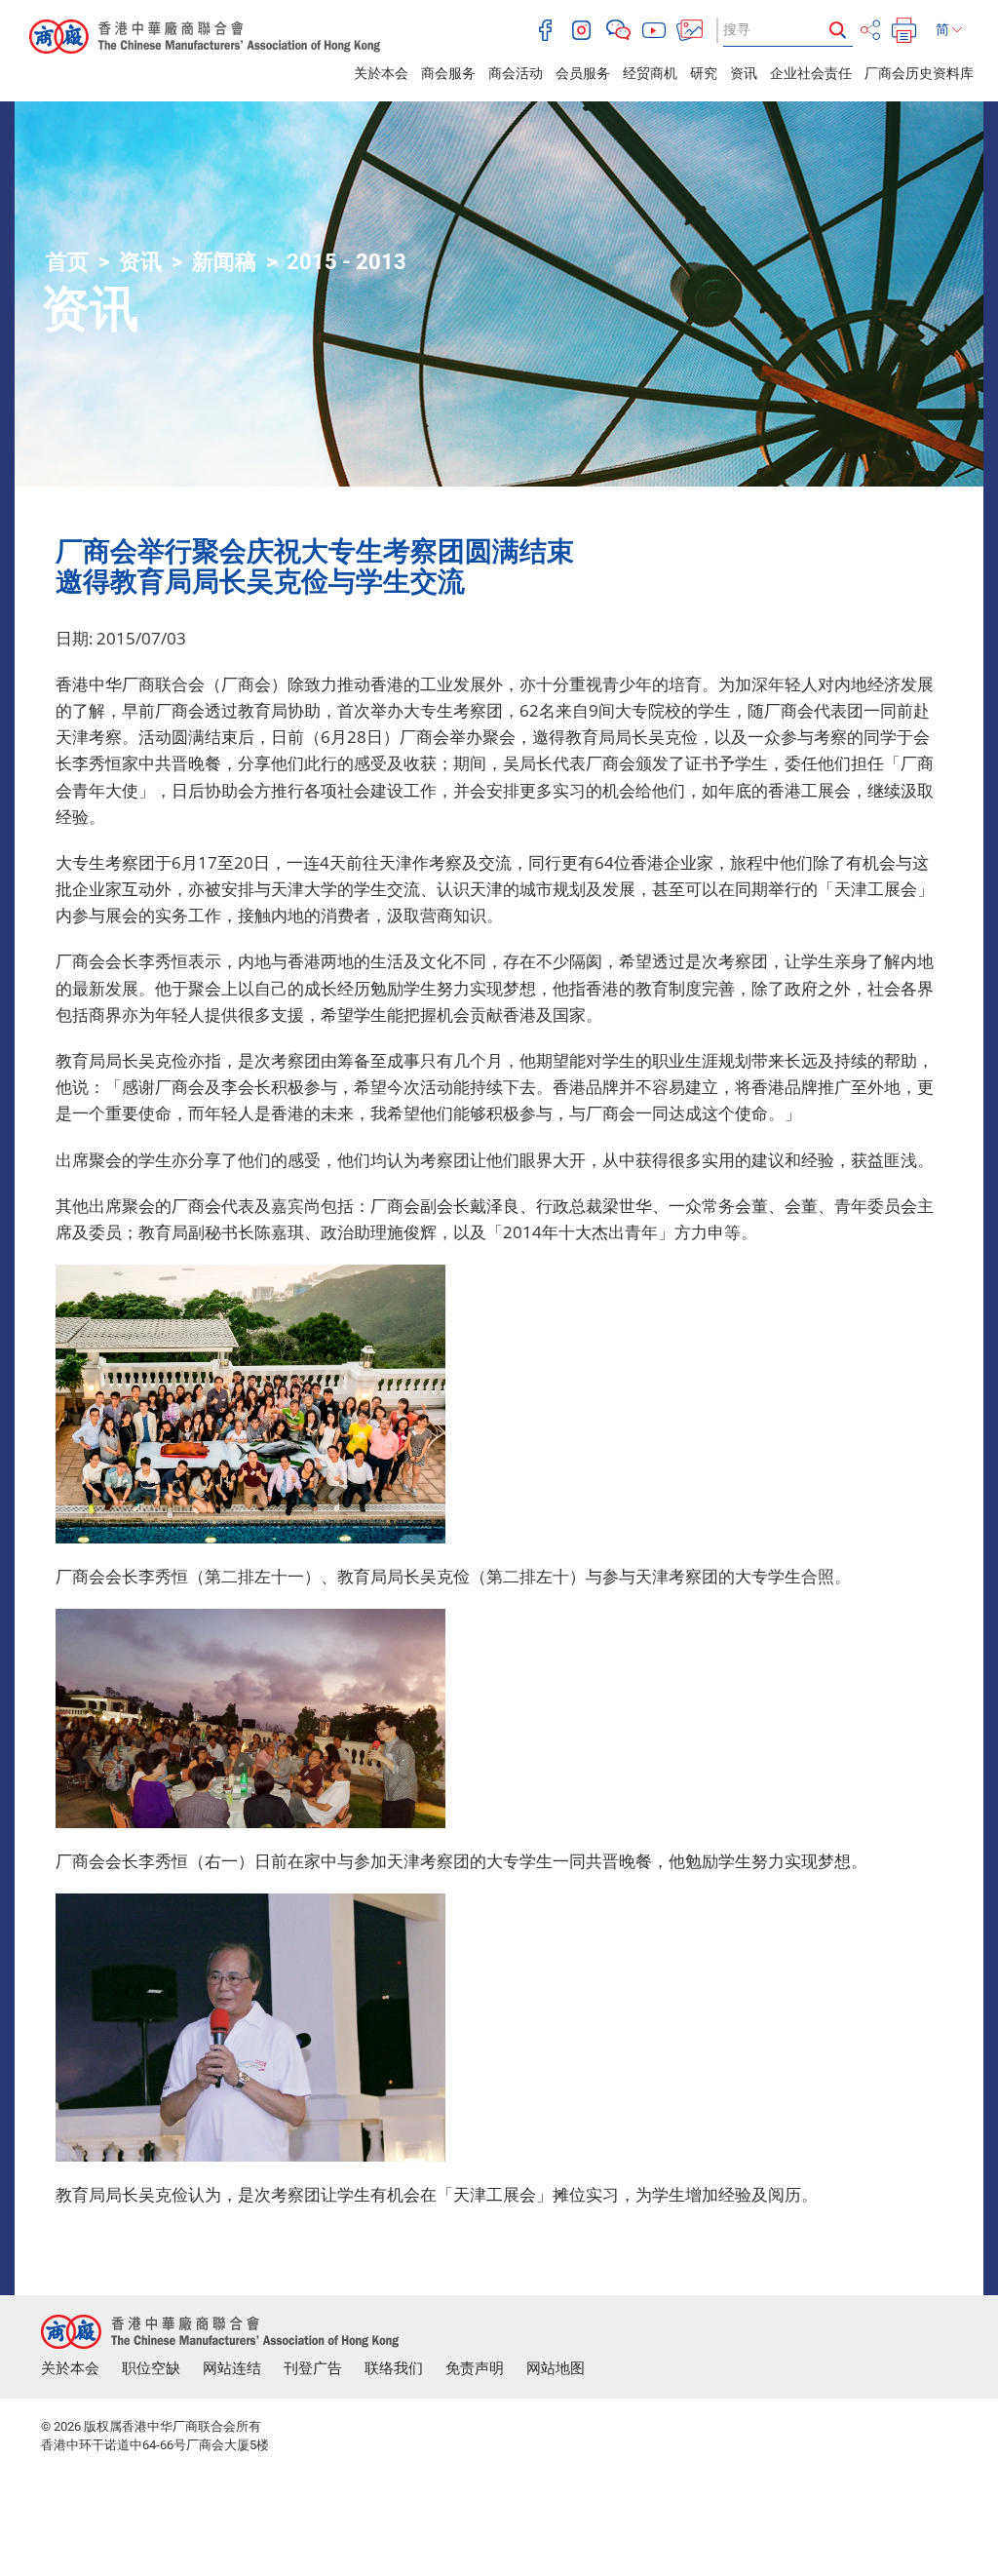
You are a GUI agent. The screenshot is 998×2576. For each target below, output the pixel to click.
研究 (704, 73)
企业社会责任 (811, 73)
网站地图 (556, 2368)
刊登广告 (313, 2368)
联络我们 (394, 2368)
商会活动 (516, 73)
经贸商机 (650, 73)
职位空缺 (151, 2368)
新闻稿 (224, 262)
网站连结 (232, 2368)
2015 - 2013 (346, 262)
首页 (67, 262)
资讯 (744, 73)
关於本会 (381, 73)
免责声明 (475, 2368)
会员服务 (583, 73)
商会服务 (448, 73)
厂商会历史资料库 (919, 73)
